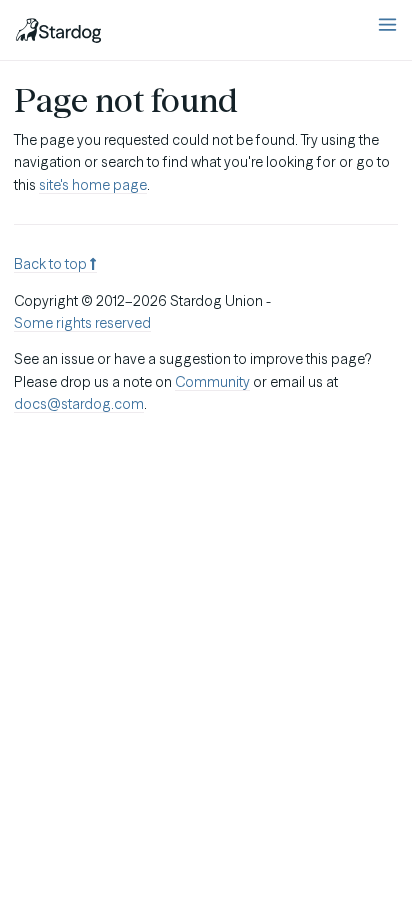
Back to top (52, 264)
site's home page (93, 185)
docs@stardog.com (79, 404)
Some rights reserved (82, 323)
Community (212, 382)
